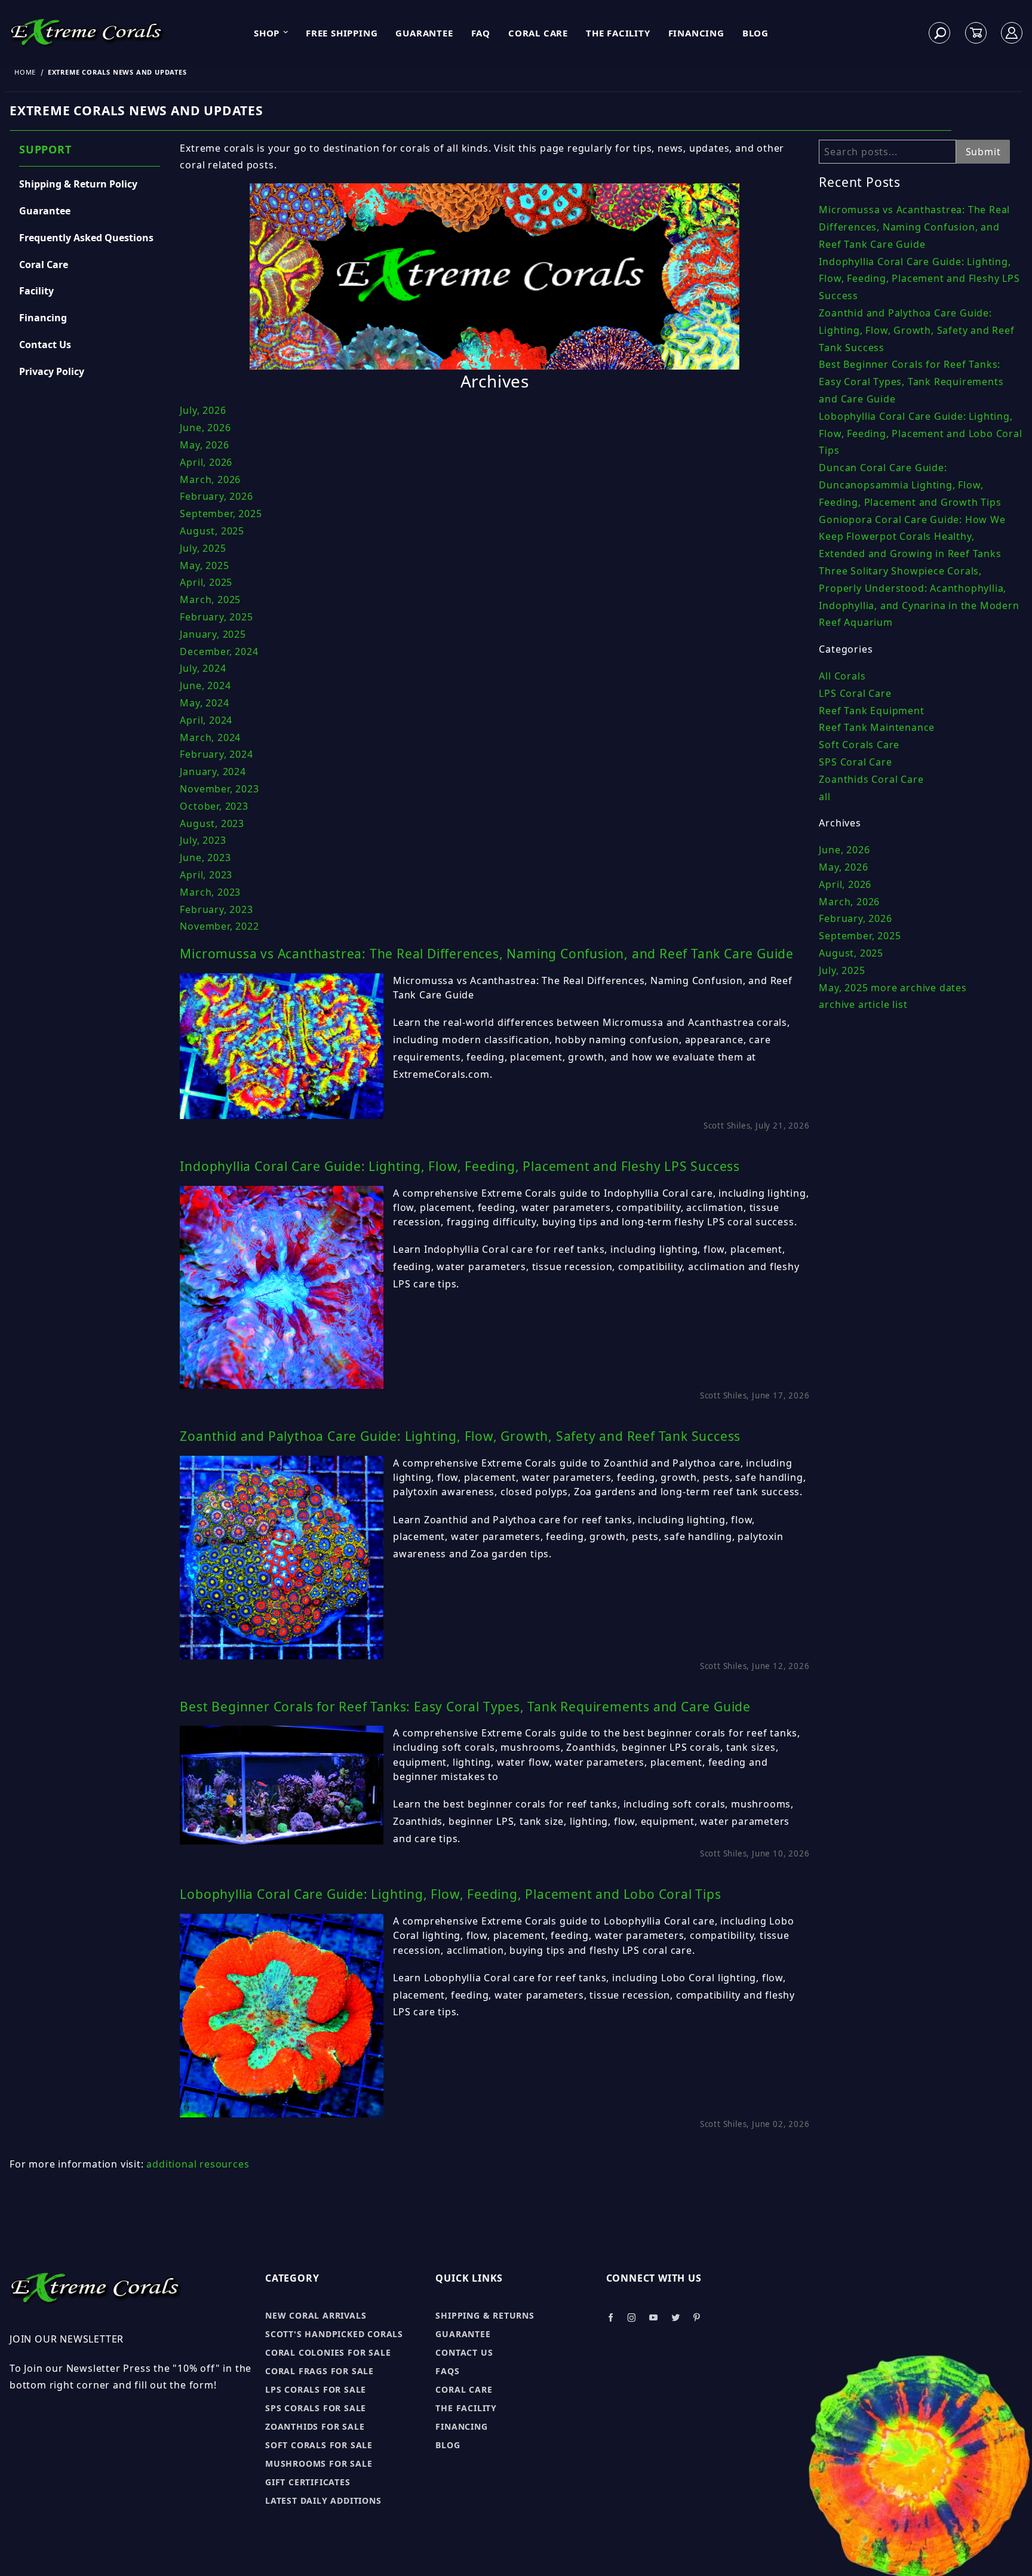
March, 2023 (210, 892)
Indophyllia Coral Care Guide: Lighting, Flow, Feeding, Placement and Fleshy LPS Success (460, 1166)
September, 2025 (221, 514)
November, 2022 (219, 926)
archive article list (863, 1004)
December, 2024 (219, 651)
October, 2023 (214, 806)
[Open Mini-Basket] (976, 33)
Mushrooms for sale (319, 2463)
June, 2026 (205, 428)
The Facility (618, 33)
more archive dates (919, 988)
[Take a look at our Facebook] (611, 2318)
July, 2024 (203, 668)
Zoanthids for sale (315, 2426)
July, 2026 (203, 410)
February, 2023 (216, 909)
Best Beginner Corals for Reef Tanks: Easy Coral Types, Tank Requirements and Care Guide (465, 1707)
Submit (983, 152)
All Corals (842, 676)
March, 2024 (210, 737)
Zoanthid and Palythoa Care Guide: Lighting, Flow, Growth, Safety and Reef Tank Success (460, 1436)
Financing (696, 33)
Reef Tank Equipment (871, 711)
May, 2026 (204, 445)
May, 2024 (204, 703)
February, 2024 (216, 754)
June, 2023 (205, 857)
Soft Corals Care (859, 745)
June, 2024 (205, 686)
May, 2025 (204, 565)
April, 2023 (206, 875)
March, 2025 (210, 600)
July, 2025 (203, 548)
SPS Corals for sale (316, 2408)
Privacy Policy (52, 371)
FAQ (481, 33)
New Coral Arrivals (316, 2315)
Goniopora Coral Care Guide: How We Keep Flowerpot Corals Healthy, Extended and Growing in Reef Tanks (912, 537)
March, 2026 (210, 479)
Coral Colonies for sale (328, 2352)
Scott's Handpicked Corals (334, 2334)
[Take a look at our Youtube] (654, 2318)
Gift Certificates (308, 2482)
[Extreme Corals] (90, 32)
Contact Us (45, 345)
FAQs (447, 2371)
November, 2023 (219, 789)
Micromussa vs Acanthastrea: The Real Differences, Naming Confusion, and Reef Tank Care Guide (487, 954)
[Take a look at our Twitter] (676, 2318)
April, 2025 (206, 582)
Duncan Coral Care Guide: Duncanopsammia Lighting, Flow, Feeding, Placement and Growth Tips (910, 485)
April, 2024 (206, 720)
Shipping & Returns (485, 2315)
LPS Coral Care (855, 693)
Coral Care (538, 33)
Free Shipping (342, 33)
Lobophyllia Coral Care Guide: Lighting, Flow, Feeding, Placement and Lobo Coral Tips (450, 1894)
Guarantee (424, 33)
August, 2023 (212, 823)
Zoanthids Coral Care (871, 779)
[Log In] (1012, 33)
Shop (267, 33)
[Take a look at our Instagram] (632, 2318)
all (824, 797)
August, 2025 (212, 531)
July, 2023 (203, 840)
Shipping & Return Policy (78, 184)
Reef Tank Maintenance (877, 727)
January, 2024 (213, 771)
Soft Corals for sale (319, 2445)
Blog (755, 33)
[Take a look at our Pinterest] (697, 2318)
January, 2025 (213, 634)
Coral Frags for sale (320, 2371)
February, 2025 (216, 617)
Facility (36, 291)
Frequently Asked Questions (86, 238)
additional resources (198, 2164)
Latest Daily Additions (323, 2500)
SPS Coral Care (855, 762)
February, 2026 (216, 496)
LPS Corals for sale (316, 2389)
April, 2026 (206, 462)
